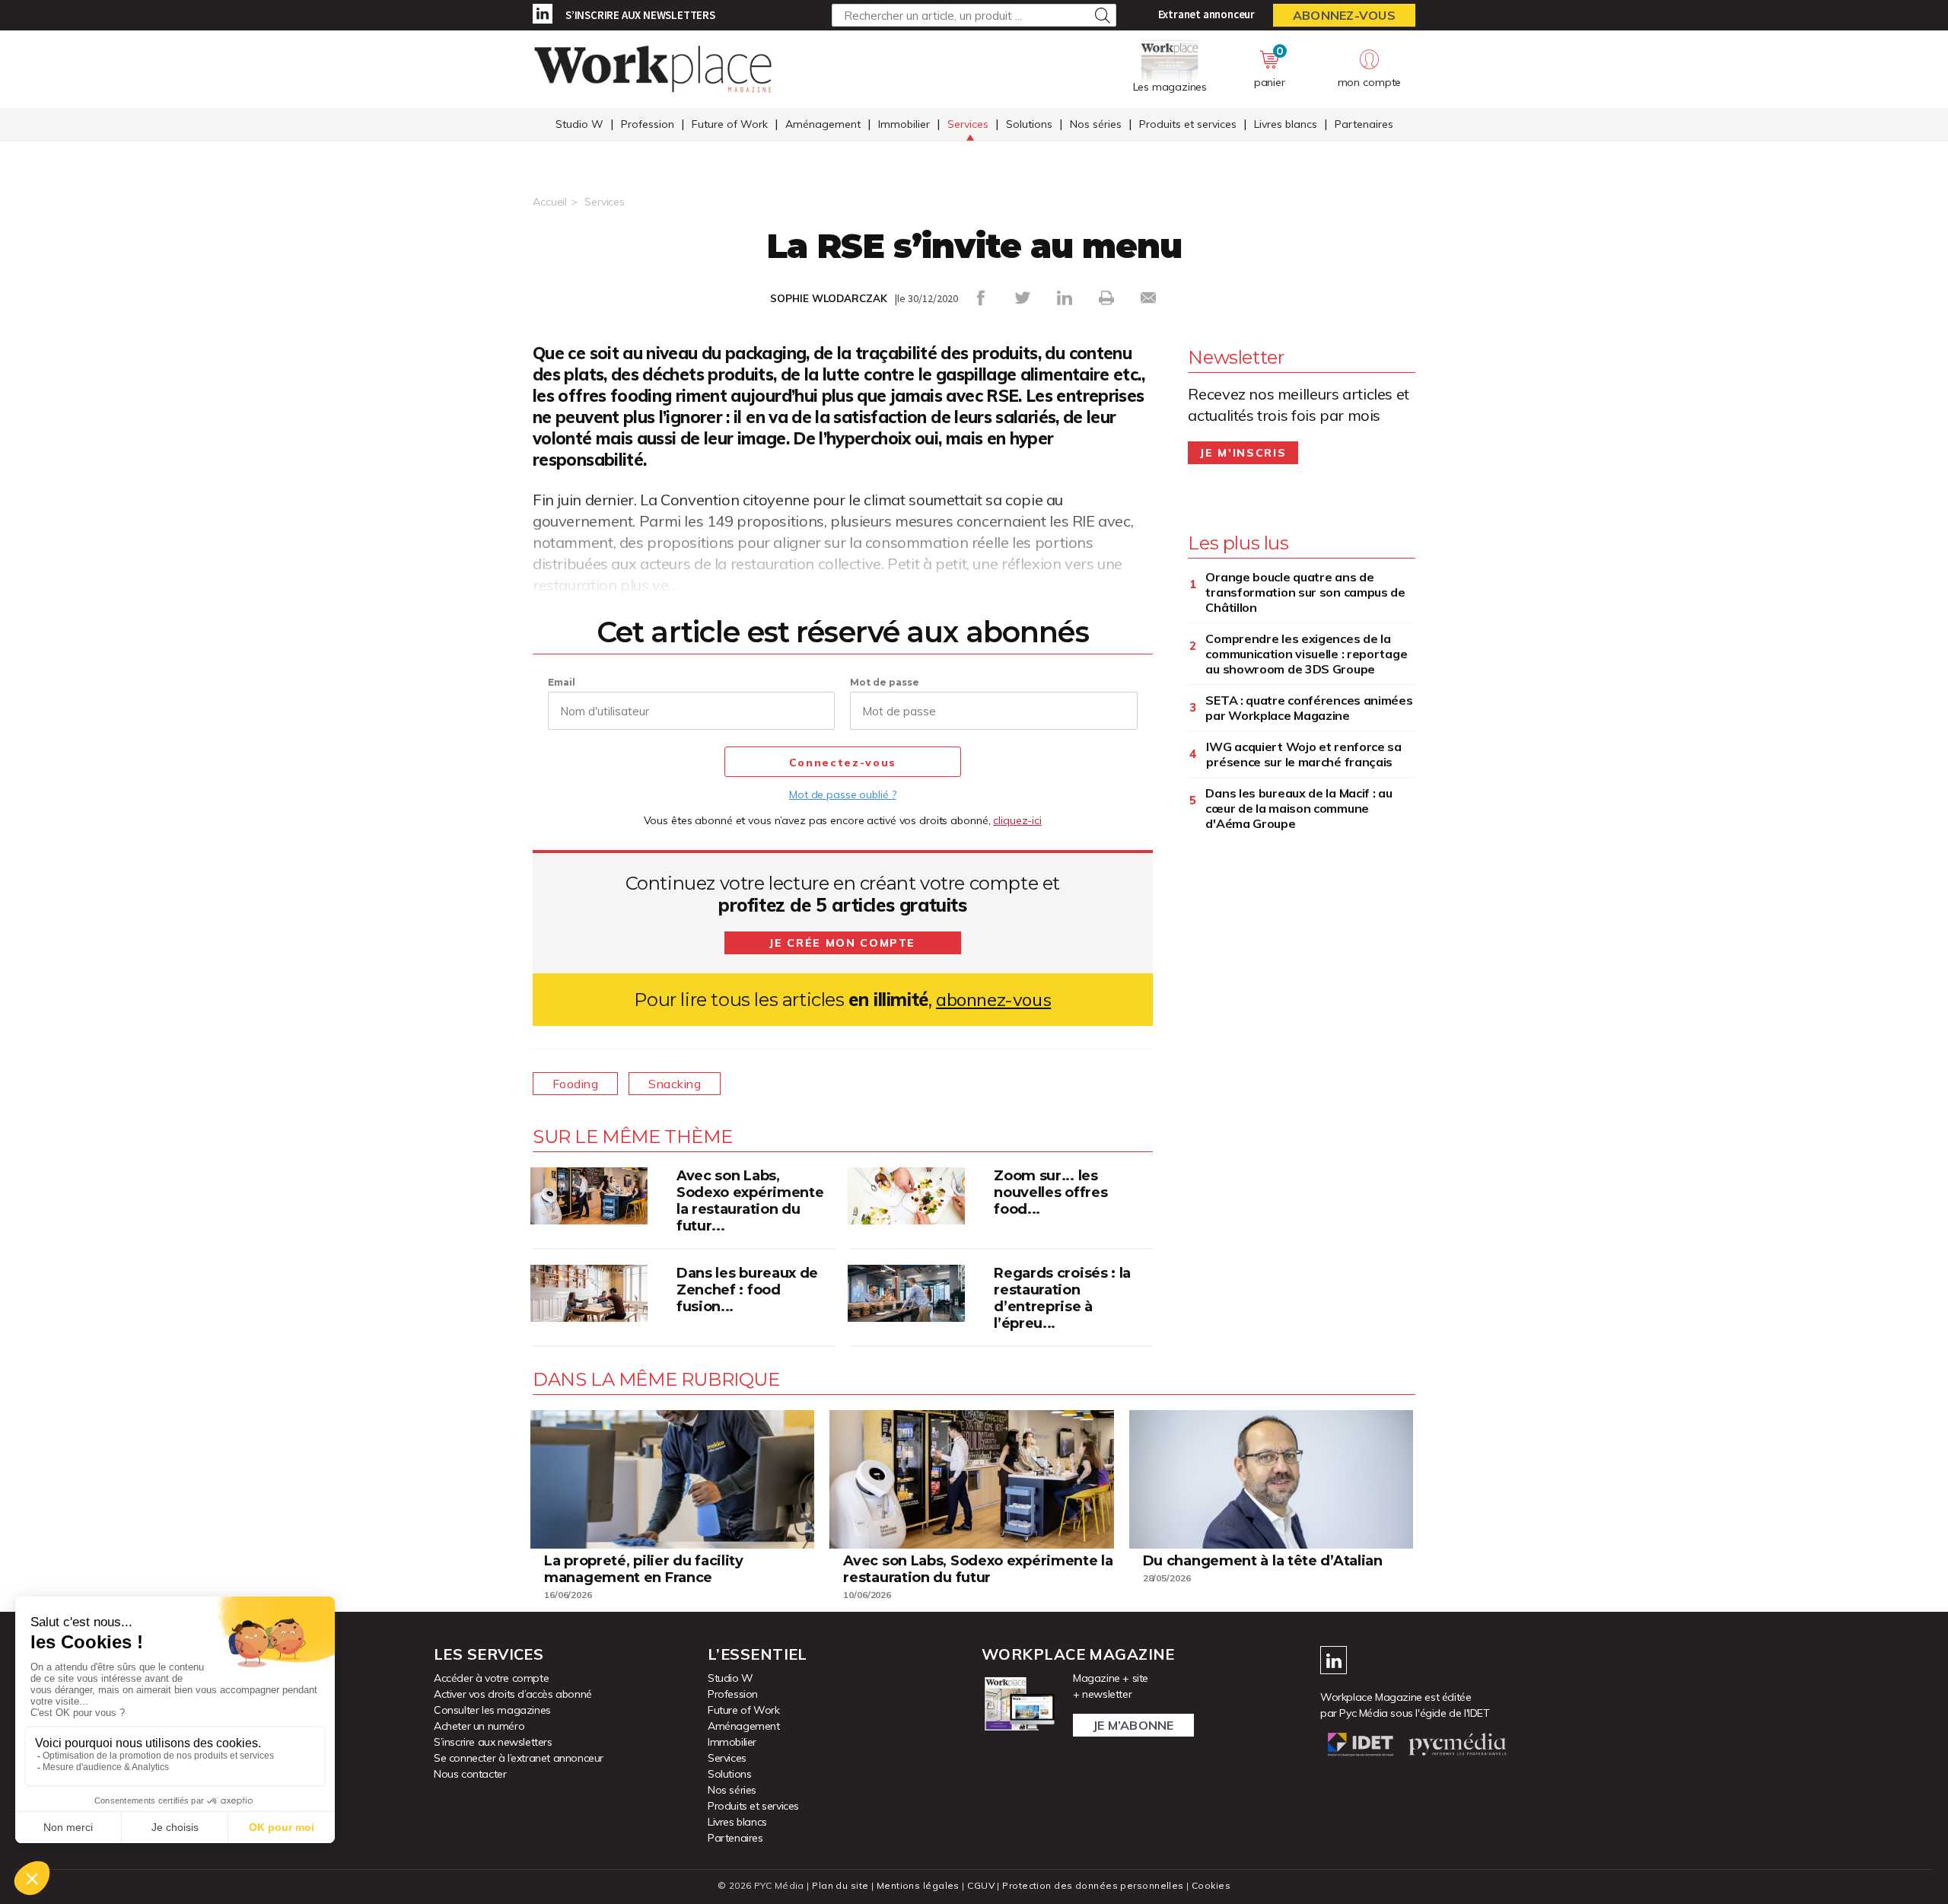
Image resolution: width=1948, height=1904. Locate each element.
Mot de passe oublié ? (842, 794)
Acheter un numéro (479, 1726)
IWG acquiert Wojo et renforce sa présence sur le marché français (1303, 754)
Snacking (675, 1084)
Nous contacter (470, 1774)
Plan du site (840, 1885)
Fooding (575, 1084)
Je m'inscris (1243, 453)
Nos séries (1096, 124)
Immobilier (904, 124)
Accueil (550, 202)
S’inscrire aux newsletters (640, 15)
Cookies (1211, 1885)
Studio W (579, 124)
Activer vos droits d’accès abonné (513, 1694)
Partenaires (1364, 124)
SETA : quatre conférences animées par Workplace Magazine (1309, 708)
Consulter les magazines (492, 1710)
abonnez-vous (993, 1000)
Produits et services (1188, 124)
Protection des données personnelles (1093, 1885)
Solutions (1029, 124)
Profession (648, 124)
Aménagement (823, 124)
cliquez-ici (1017, 820)
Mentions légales (918, 1885)
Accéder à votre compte (491, 1678)
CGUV (981, 1885)
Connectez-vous (843, 763)
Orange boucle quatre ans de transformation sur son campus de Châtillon (1305, 592)
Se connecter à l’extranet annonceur (519, 1758)
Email (562, 682)
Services (968, 124)
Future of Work (730, 124)
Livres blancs (1286, 124)
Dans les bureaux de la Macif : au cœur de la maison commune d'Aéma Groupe (1299, 808)
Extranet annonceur (1206, 14)
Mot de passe (885, 682)
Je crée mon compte (842, 943)
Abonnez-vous (1344, 15)
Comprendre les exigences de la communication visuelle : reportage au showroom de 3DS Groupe (1306, 654)
